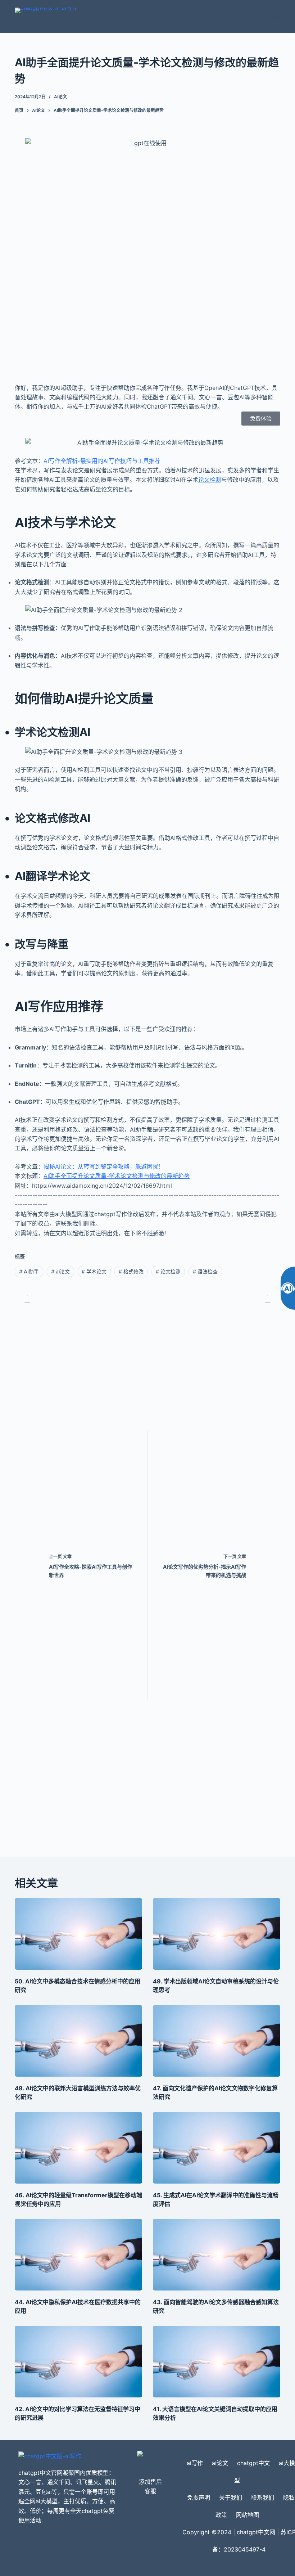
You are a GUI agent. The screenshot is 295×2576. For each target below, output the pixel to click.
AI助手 (29, 1271)
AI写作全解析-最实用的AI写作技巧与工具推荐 (102, 461)
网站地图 (248, 2515)
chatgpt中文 (253, 2463)
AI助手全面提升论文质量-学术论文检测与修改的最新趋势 (117, 1176)
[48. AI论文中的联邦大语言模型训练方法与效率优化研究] (78, 2041)
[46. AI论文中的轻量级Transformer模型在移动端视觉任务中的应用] (78, 2148)
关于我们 (231, 2498)
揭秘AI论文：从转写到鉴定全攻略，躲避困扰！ (104, 1166)
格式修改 (131, 1271)
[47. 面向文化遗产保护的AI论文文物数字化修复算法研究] (217, 2041)
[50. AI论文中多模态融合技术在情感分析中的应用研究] (78, 1934)
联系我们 (263, 2498)
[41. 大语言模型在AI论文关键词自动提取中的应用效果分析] (217, 2362)
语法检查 (205, 1271)
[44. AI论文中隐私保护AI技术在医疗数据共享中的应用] (78, 2255)
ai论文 (60, 97)
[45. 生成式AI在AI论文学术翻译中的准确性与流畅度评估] (217, 2148)
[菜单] (277, 17)
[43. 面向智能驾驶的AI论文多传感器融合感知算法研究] (217, 2255)
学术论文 (94, 1271)
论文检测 (210, 480)
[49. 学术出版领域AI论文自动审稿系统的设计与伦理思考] (217, 1934)
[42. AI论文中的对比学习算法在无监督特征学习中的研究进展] (78, 2362)
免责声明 (199, 2498)
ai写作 (195, 2463)
